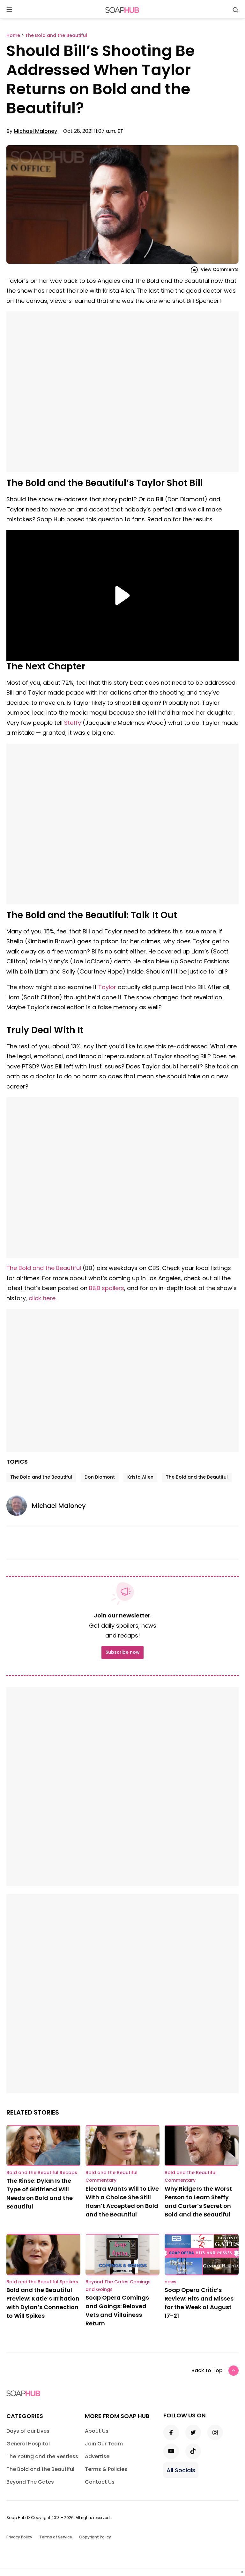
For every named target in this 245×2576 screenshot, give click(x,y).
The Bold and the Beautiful (44, 1268)
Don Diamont (100, 1477)
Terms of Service (56, 2537)
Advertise (97, 2456)
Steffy (73, 723)
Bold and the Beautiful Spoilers (42, 2282)
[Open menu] (9, 10)
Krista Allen (140, 1477)
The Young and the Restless (42, 2456)
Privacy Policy (19, 2537)
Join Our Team (104, 2444)
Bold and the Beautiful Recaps (42, 2173)
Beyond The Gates (30, 2482)
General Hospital (28, 2444)
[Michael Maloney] (19, 1506)
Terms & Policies (106, 2469)
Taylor (107, 987)
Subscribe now (122, 1652)
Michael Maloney (35, 131)
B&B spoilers (107, 1288)
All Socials (181, 2470)
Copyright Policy (95, 2537)
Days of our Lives (28, 2431)
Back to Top (207, 2370)
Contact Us (100, 2482)
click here (42, 1298)
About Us (97, 2431)
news (171, 2282)
